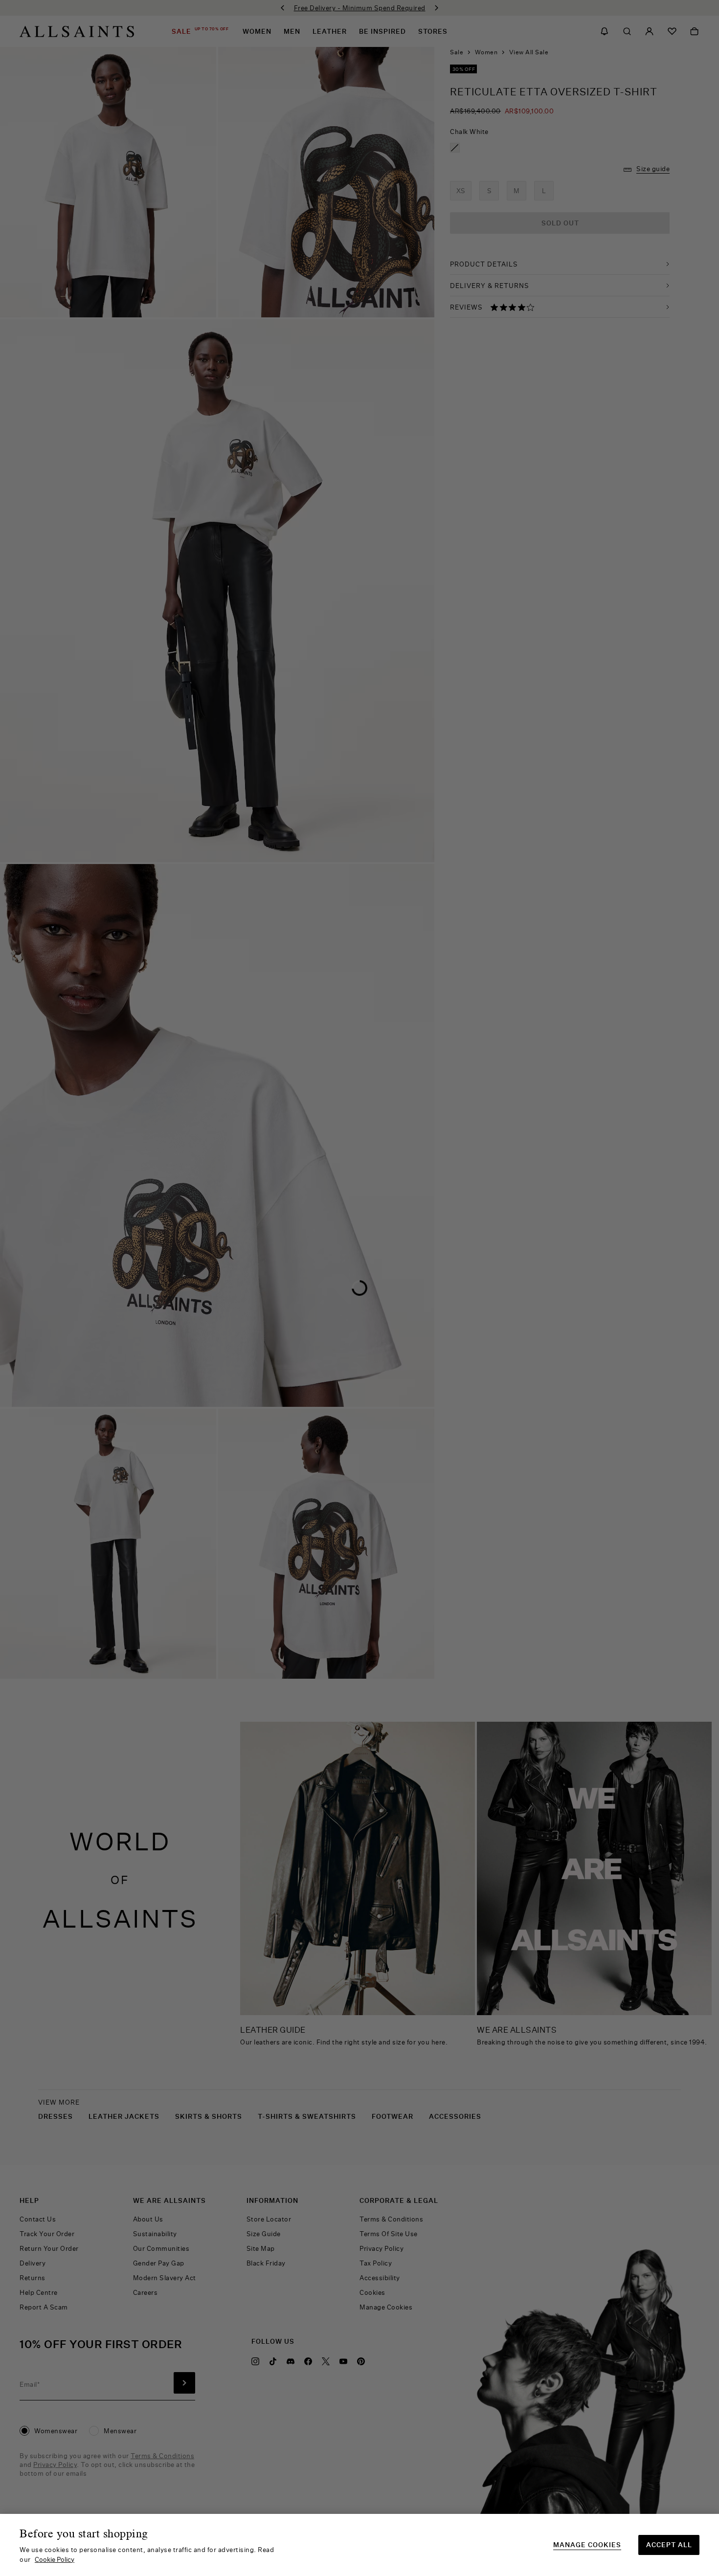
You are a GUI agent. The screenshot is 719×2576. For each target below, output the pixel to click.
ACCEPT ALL (669, 2545)
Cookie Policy (55, 2559)
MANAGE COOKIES (587, 2545)
